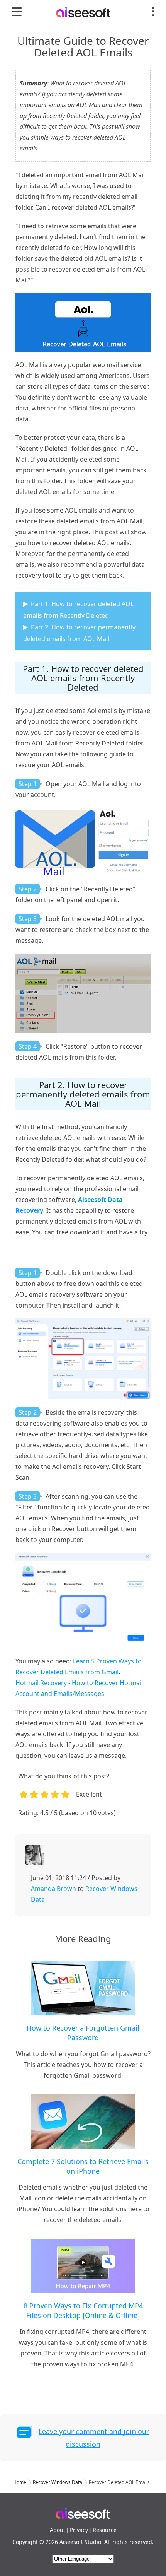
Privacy (79, 2530)
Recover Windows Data (58, 2482)
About (58, 2530)
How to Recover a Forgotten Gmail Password (83, 2033)
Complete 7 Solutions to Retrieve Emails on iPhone (83, 2166)
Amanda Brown (53, 1889)
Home (20, 2482)
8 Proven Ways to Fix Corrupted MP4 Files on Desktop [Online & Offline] (83, 2310)
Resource (105, 2530)
